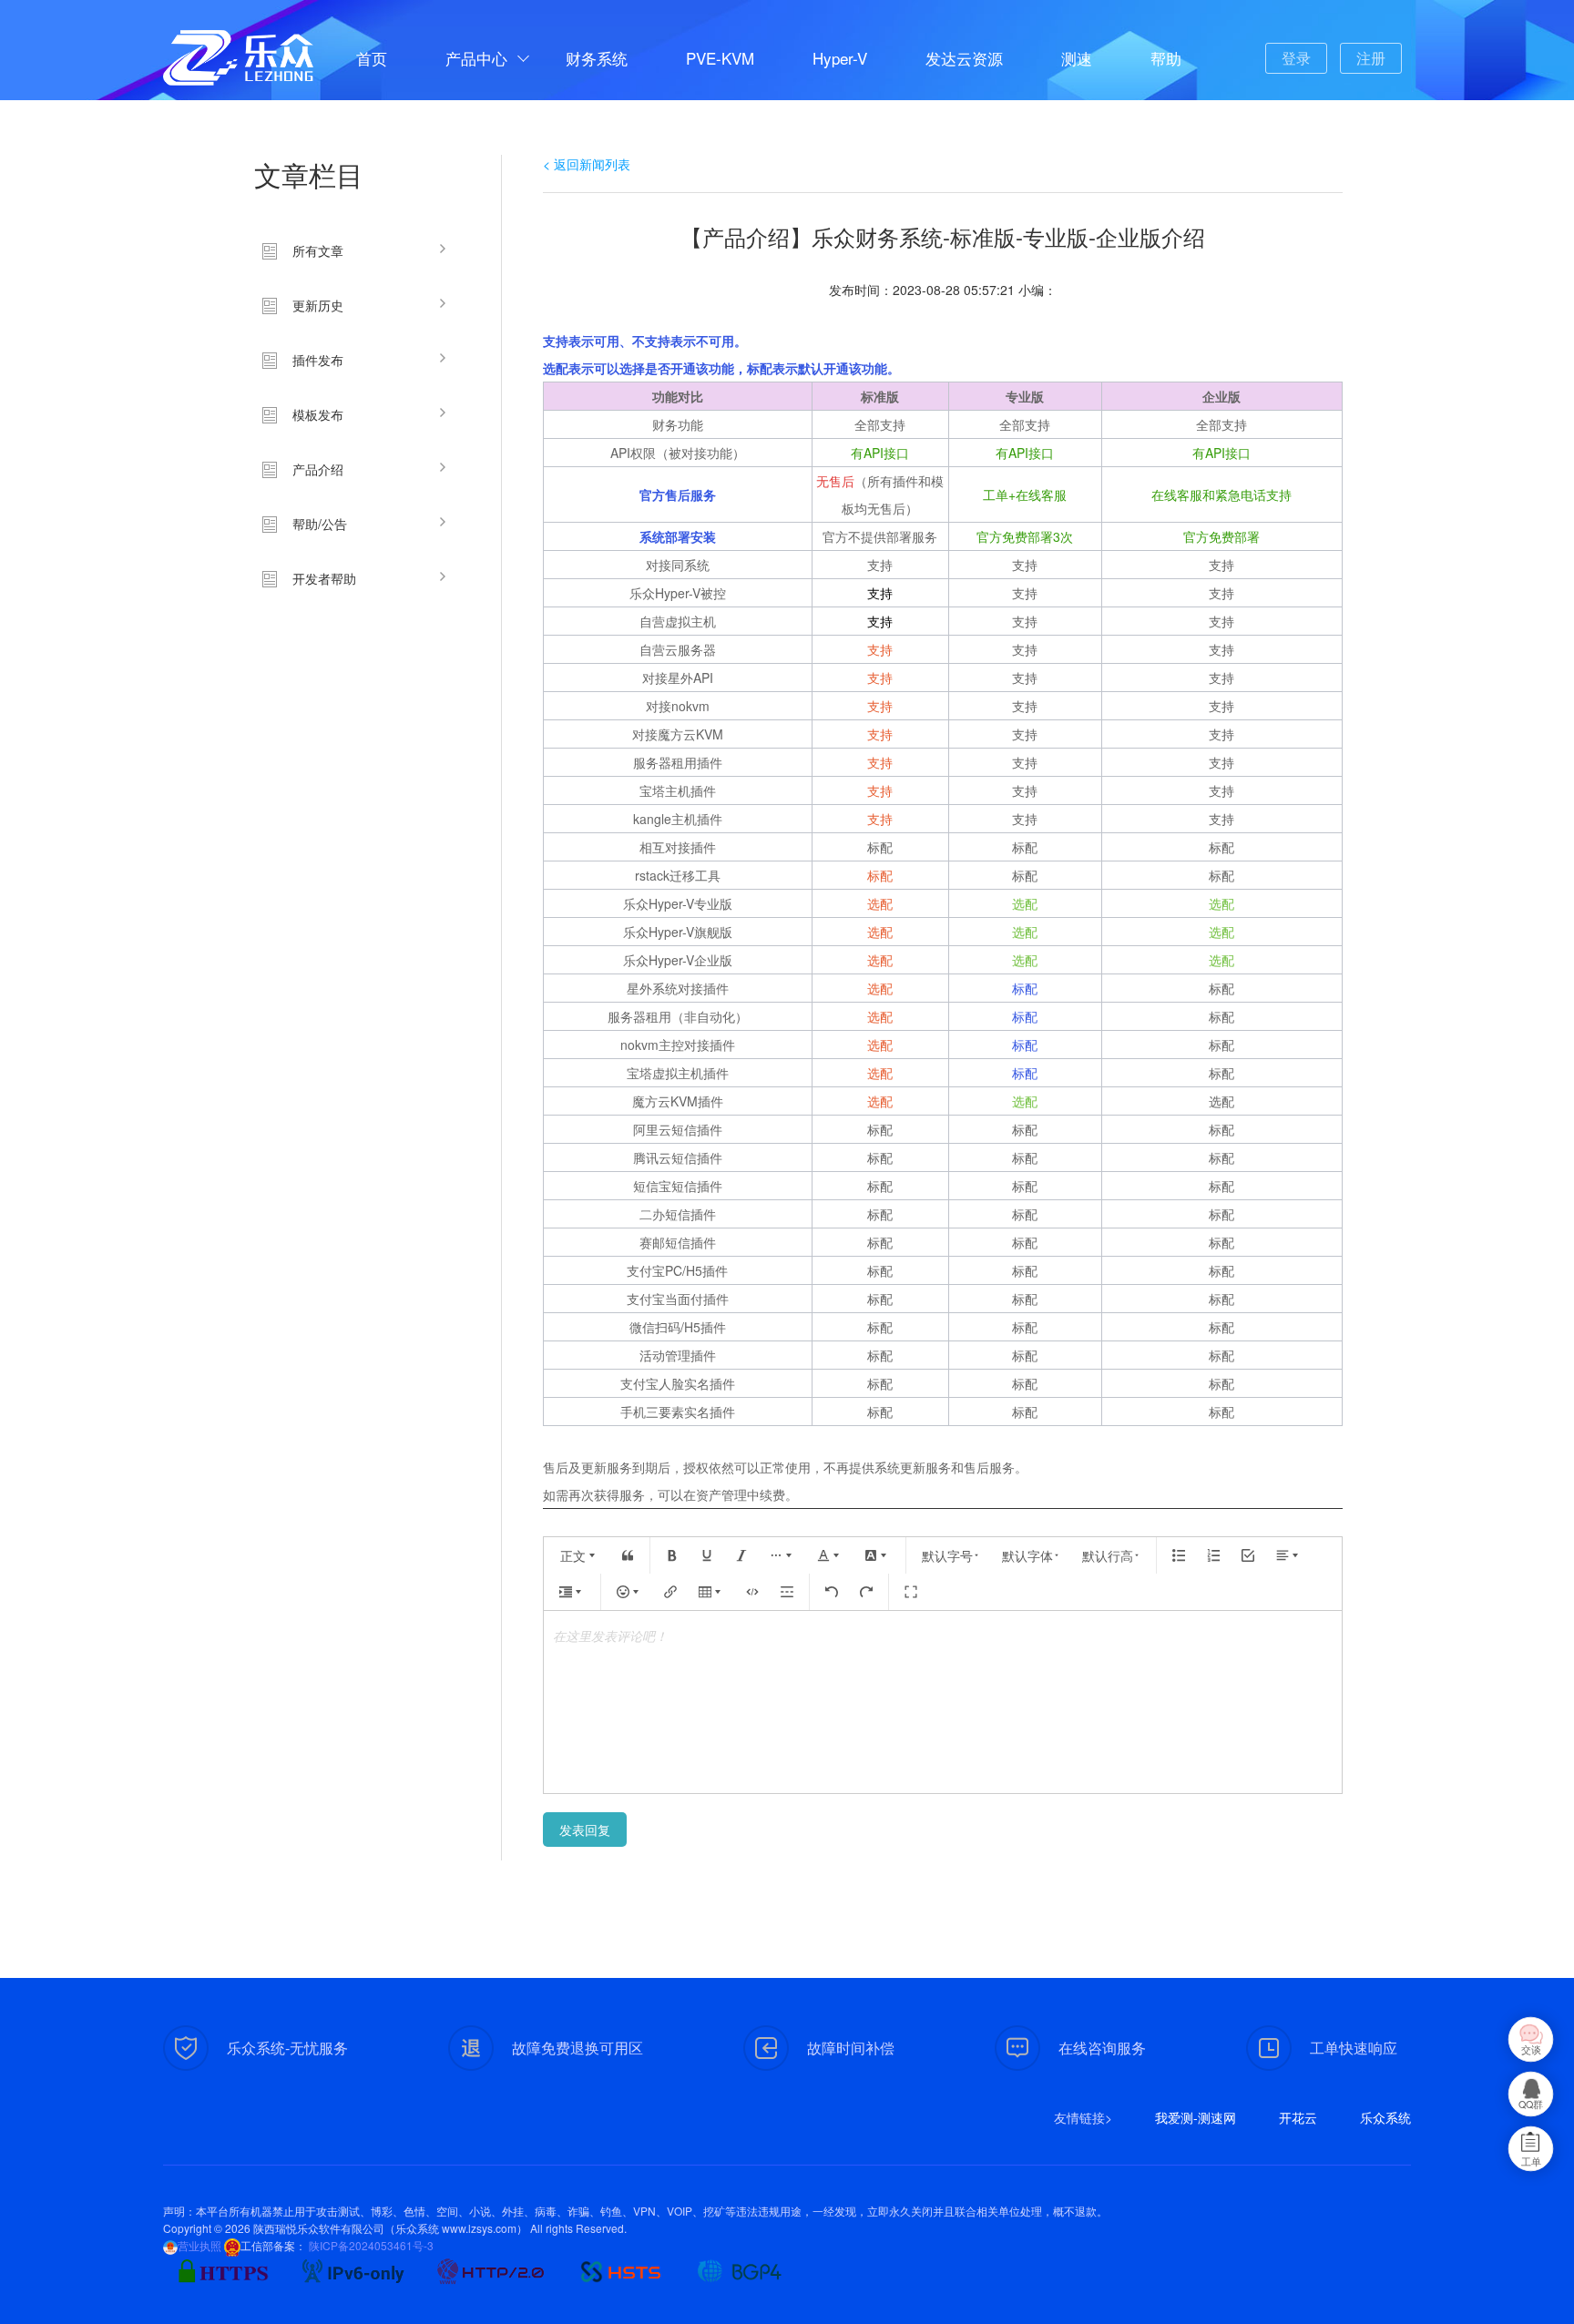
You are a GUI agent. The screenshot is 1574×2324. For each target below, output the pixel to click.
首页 (372, 58)
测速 (1077, 58)
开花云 (1298, 2117)
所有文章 (318, 250)
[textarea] (943, 1702)
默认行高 (1108, 1555)
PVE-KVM (720, 58)
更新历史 (318, 305)
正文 (573, 1555)
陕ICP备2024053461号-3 (370, 2245)
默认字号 (947, 1555)
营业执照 (199, 2245)
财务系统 (597, 58)
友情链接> (1083, 2117)
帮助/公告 (320, 524)
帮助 (1166, 58)
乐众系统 (1385, 2117)
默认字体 (1027, 1555)
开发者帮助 (324, 578)
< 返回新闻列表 (587, 164)
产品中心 (476, 58)
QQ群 (1531, 2104)
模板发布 (318, 414)
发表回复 (585, 1830)
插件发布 (318, 360)
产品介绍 (318, 469)
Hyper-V (840, 58)
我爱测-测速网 (1196, 2117)
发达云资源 (964, 58)
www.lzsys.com (479, 2228)
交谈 (1531, 2049)
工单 (1531, 2161)
